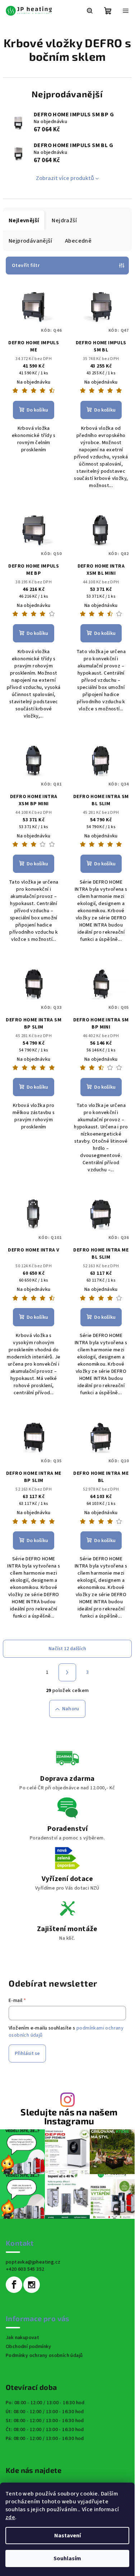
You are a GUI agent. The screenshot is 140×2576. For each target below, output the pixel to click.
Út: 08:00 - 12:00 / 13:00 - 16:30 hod (45, 2412)
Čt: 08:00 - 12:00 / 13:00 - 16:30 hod (45, 2430)
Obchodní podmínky (29, 2347)
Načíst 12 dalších (67, 1649)
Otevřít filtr (26, 266)
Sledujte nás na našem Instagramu (69, 2116)
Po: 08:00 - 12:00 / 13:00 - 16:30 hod (45, 2403)
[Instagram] (32, 2285)
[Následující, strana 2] (67, 1672)
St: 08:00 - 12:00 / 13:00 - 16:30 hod (45, 2421)
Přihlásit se (27, 2053)
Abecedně (78, 241)
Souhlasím (67, 2558)
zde (10, 2517)
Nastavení (67, 2536)
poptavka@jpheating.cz (33, 2262)
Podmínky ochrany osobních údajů (44, 2356)
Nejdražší (64, 220)
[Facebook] (14, 2285)
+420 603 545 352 (25, 2269)
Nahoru (71, 1709)
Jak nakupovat (22, 2338)
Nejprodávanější (30, 241)
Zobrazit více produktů (65, 178)
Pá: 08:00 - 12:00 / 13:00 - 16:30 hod (45, 2439)
